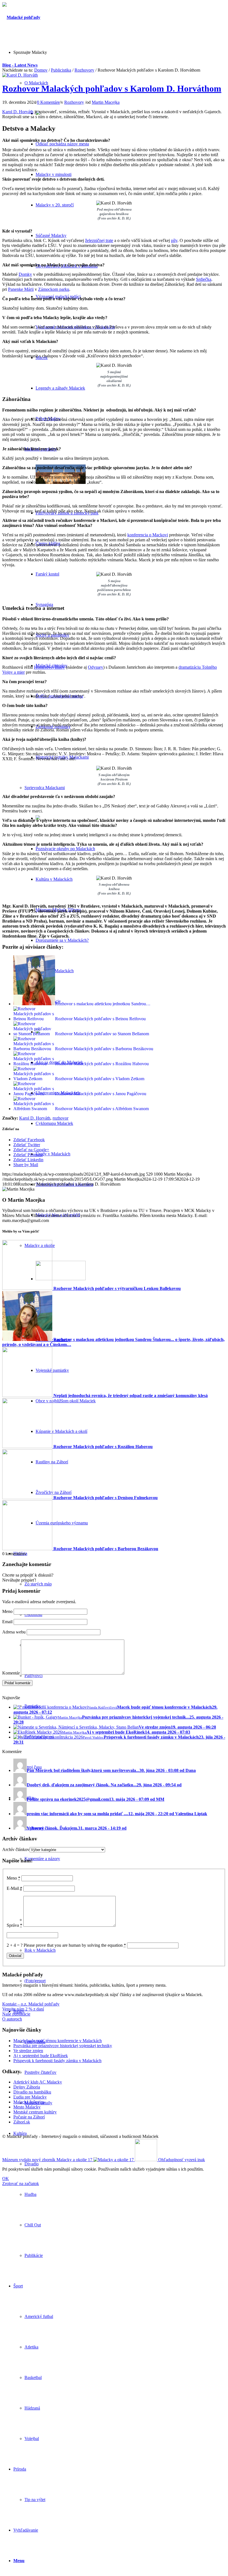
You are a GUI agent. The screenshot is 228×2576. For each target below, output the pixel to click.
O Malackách (36, 83)
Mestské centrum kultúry (35, 2112)
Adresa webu (14, 1632)
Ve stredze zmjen (28, 2051)
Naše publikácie (16, 2014)
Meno (7, 1611)
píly (174, 240)
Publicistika (61, 70)
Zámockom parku (54, 289)
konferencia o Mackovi (148, 535)
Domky (25, 274)
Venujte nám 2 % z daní (23, 2009)
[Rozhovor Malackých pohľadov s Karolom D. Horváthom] (20, 75)
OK (6, 2179)
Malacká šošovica (29, 2102)
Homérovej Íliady (49, 667)
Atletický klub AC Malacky (38, 2082)
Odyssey (96, 667)
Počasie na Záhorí (29, 2117)
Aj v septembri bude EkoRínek (41, 2056)
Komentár (11, 1673)
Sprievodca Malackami (45, 788)
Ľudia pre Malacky (30, 2097)
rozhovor (60, 1118)
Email (7, 1622)
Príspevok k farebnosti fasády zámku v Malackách (57, 2061)
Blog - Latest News (20, 65)
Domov (41, 70)
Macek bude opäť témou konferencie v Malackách (58, 2041)
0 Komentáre (48, 102)
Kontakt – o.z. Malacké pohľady (31, 2004)
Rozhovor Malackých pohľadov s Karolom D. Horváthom (112, 89)
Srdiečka (204, 279)
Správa (14, 1925)
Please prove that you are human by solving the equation (75, 1945)
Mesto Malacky (27, 2107)
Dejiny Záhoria (27, 2087)
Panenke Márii (21, 289)
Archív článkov (16, 1849)
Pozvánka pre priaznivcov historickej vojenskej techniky (63, 2046)
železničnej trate (99, 240)
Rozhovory (84, 70)
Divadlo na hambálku (32, 2092)
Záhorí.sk (22, 2122)
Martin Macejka (106, 102)
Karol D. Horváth (18, 112)
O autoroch (12, 2019)
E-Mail (14, 1888)
